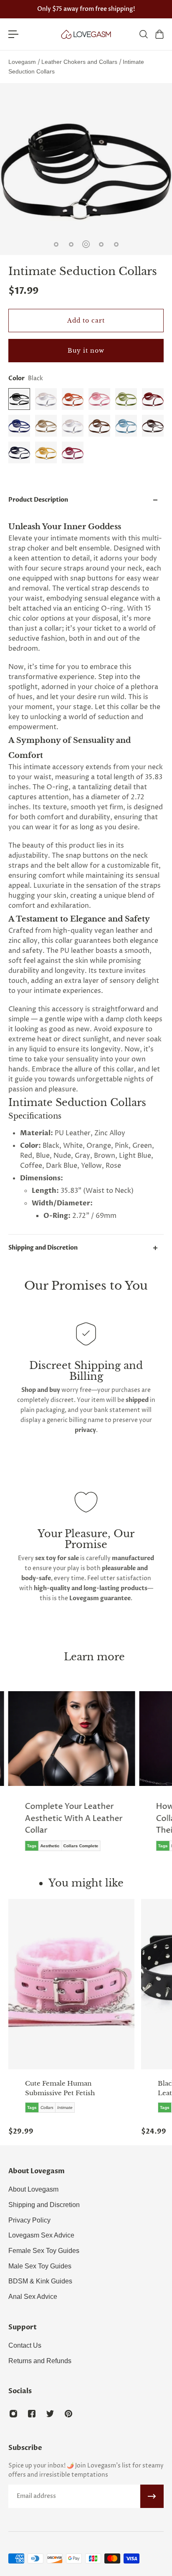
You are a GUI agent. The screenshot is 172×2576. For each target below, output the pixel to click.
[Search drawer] (143, 34)
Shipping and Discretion (43, 1248)
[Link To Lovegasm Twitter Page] (50, 2414)
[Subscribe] (152, 2496)
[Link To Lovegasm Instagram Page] (13, 2414)
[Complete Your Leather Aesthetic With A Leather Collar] (72, 1777)
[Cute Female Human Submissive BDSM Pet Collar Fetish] (71, 1984)
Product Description (38, 500)
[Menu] (13, 34)
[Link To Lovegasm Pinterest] (68, 2414)
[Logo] (86, 34)
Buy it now (86, 351)
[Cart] (159, 34)
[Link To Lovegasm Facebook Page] (32, 2414)
